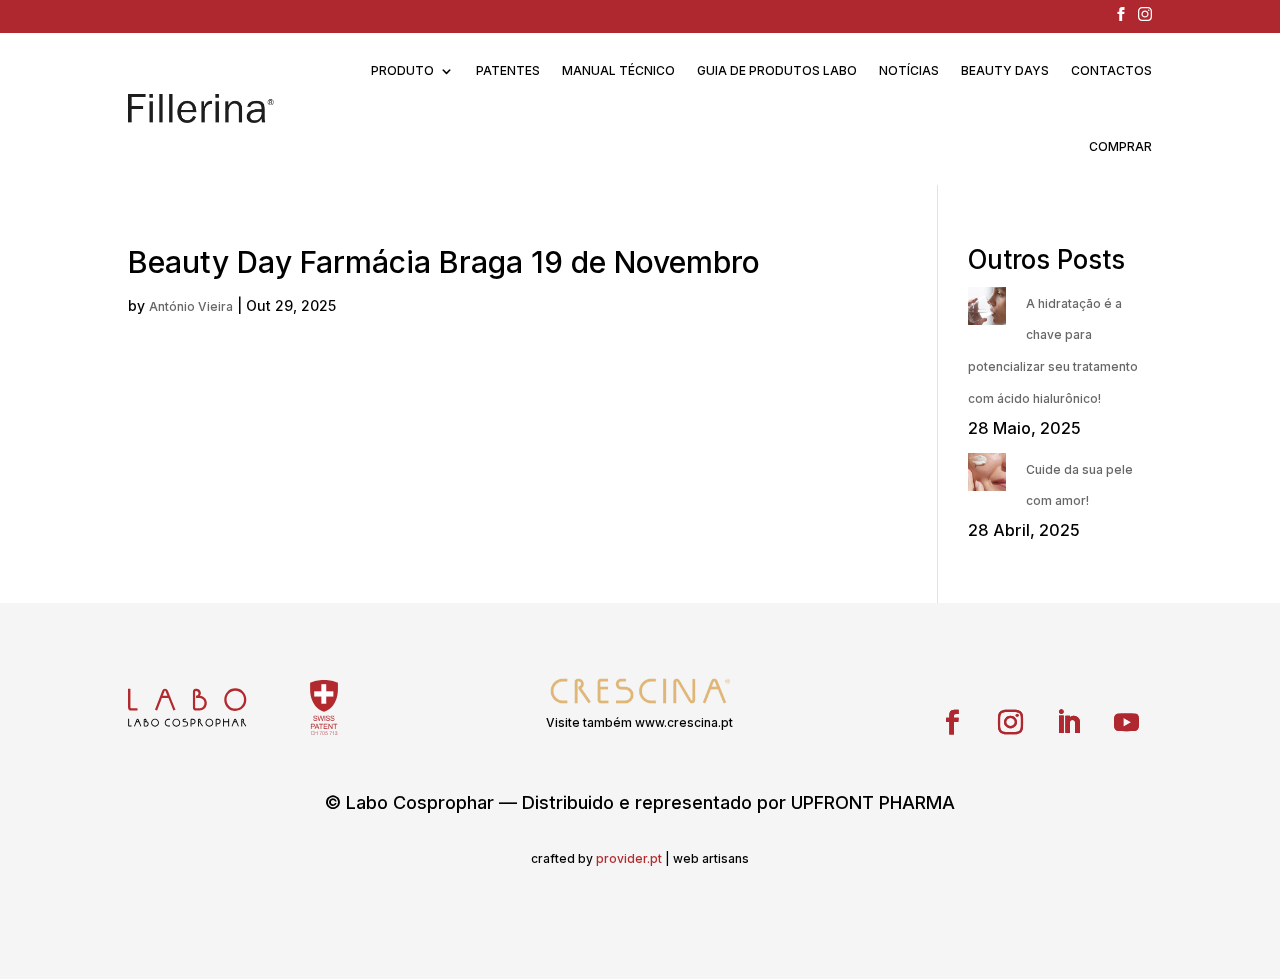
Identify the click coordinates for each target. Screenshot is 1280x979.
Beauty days (1005, 70)
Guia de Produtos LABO (777, 70)
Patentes (508, 70)
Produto (402, 70)
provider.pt (629, 858)
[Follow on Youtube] (1127, 723)
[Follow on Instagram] (1011, 723)
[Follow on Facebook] (953, 723)
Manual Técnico (618, 70)
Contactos (1111, 70)
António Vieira (191, 306)
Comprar (1120, 146)
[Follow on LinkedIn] (1069, 723)
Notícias (909, 70)
